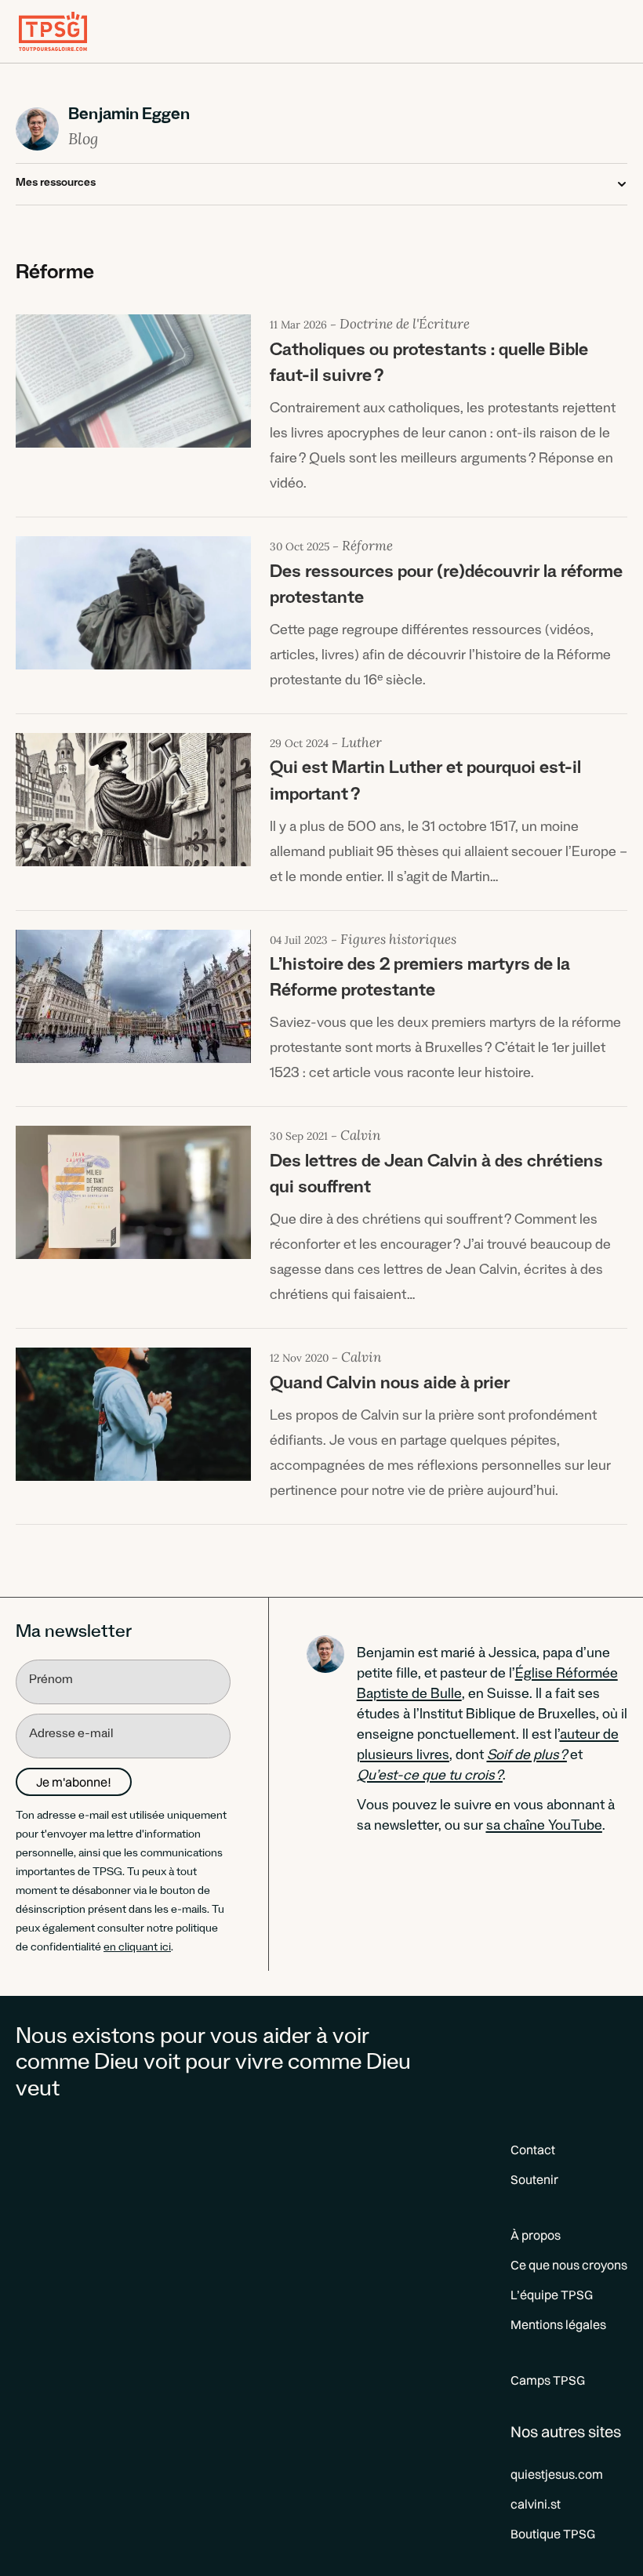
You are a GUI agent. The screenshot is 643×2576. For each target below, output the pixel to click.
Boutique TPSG (553, 2534)
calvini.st (536, 2504)
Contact (533, 2150)
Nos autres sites (566, 2431)
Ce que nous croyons (569, 2265)
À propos (536, 2235)
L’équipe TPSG (552, 2295)
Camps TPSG (548, 2380)
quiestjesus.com (557, 2474)
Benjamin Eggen (129, 117)
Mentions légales (558, 2324)
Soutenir (534, 2179)
